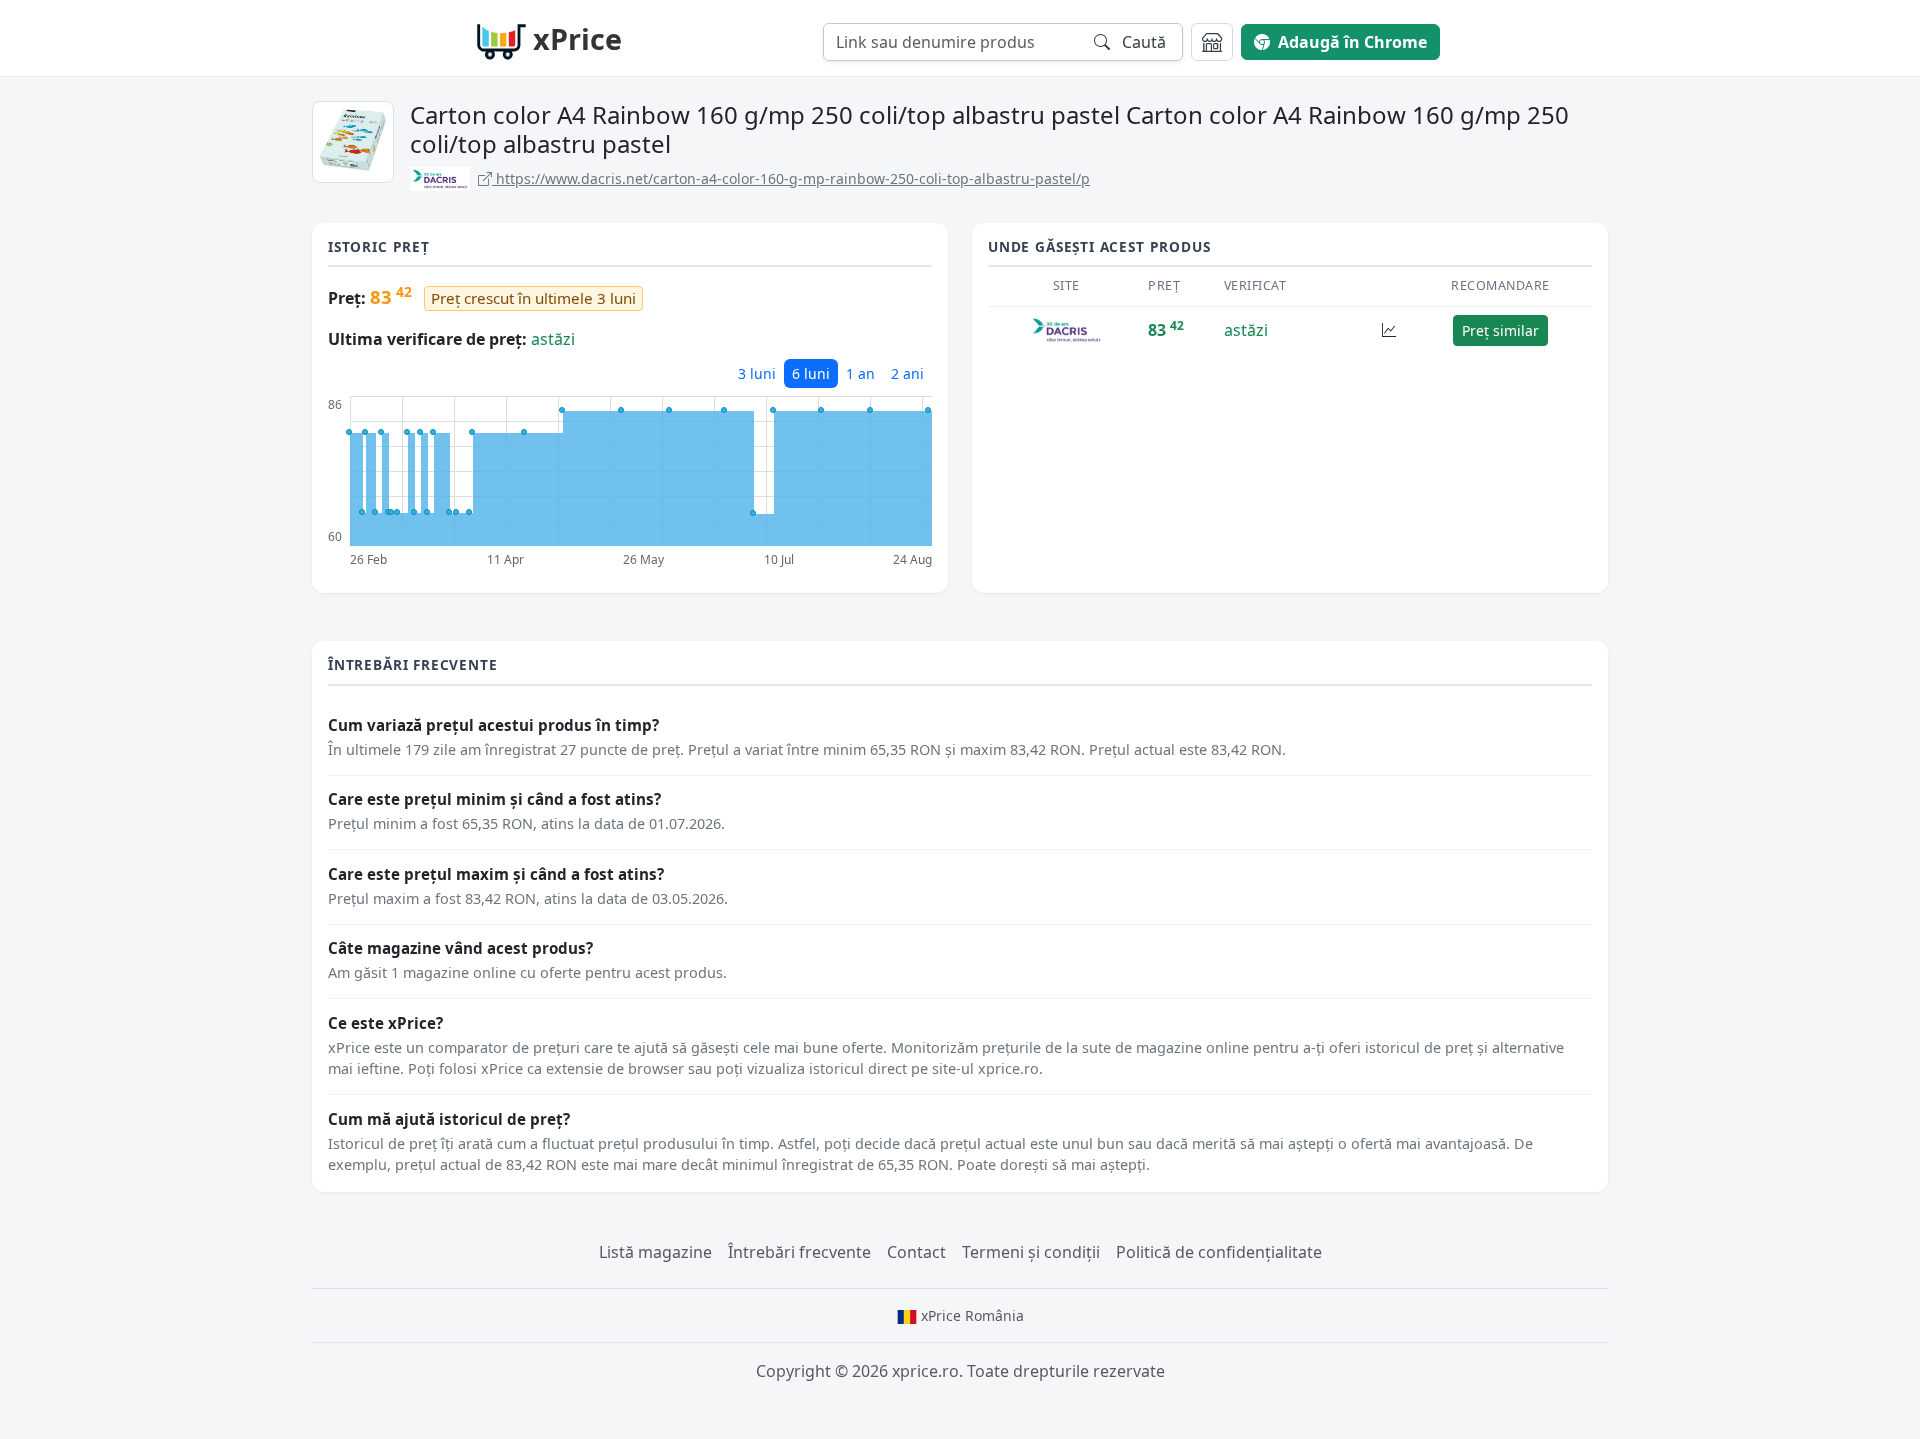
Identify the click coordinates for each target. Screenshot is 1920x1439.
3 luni (757, 373)
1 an (860, 373)
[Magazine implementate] (1212, 42)
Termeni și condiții (1031, 1252)
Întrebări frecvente (799, 1252)
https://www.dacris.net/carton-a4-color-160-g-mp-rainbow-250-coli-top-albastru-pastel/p (791, 178)
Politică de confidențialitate (1219, 1252)
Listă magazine (655, 1252)
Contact (916, 1252)
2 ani (907, 373)
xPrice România (970, 1315)
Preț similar (1500, 330)
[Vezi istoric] (1389, 330)
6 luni (811, 373)
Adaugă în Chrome (1352, 42)
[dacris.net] (1066, 328)
